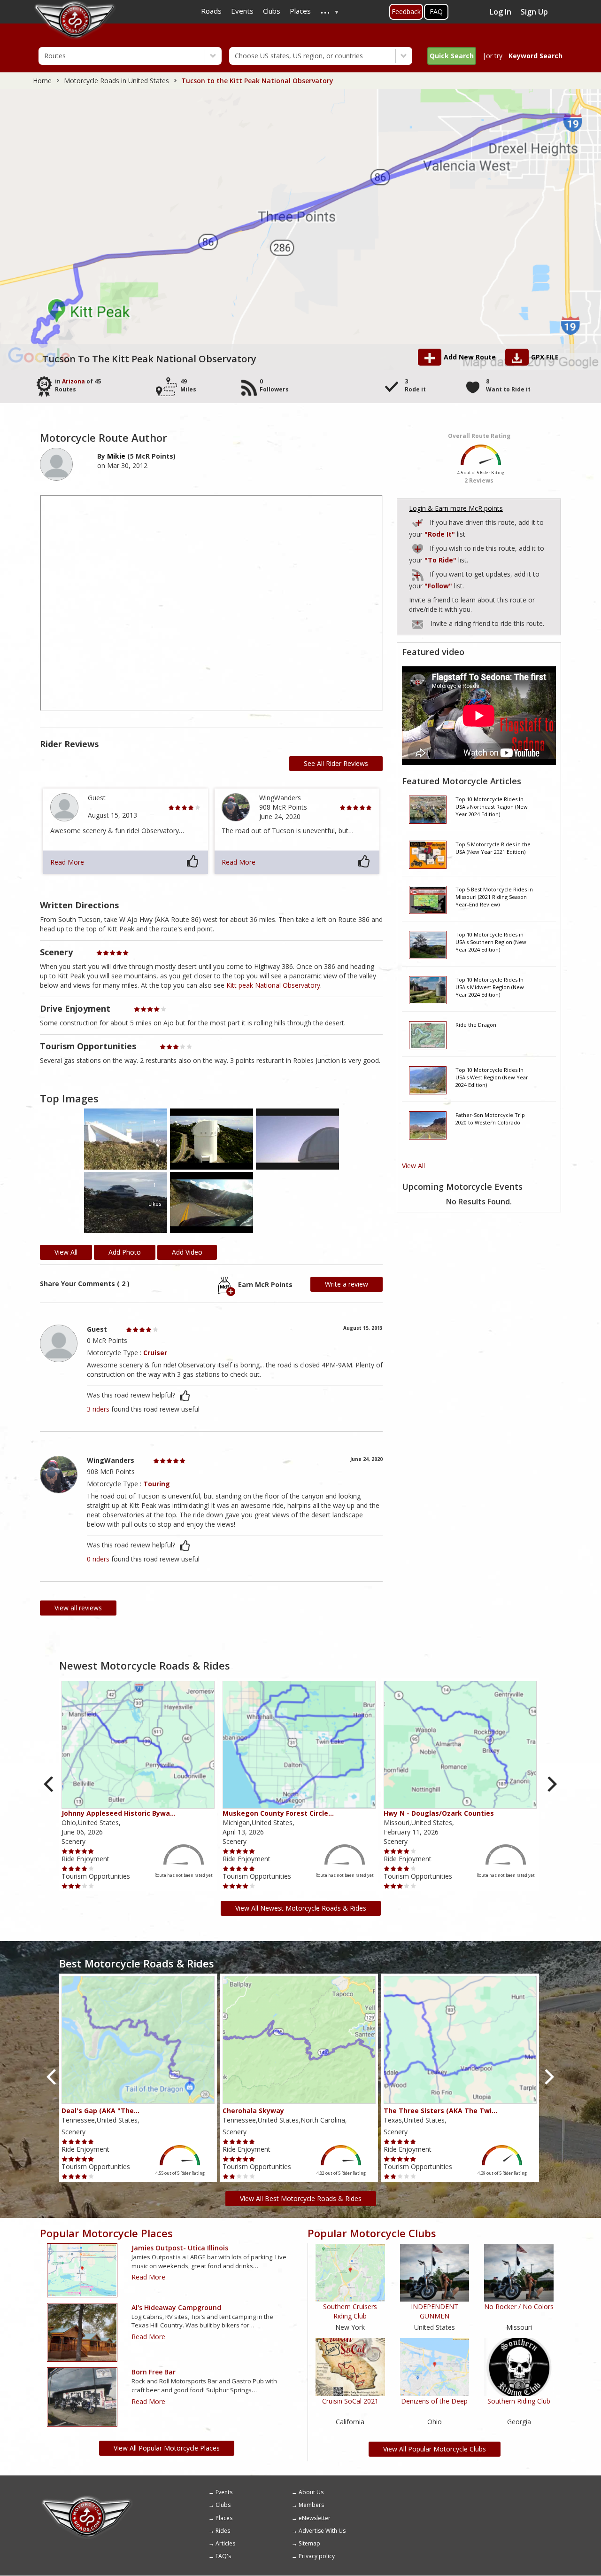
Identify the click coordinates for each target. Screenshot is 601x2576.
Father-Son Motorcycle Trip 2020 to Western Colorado (490, 1119)
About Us (311, 2492)
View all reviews (78, 1608)
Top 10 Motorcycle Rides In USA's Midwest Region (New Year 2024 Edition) (490, 987)
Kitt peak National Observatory (273, 985)
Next (551, 1784)
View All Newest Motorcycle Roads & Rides (301, 1908)
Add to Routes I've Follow (418, 573)
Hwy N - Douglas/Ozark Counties (439, 1813)
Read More (67, 862)
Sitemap (309, 2543)
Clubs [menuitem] (272, 11)
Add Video (187, 1252)
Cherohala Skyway (253, 2111)
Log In (501, 12)
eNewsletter (315, 2518)
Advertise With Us (322, 2531)
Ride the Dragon (476, 1025)
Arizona (73, 381)
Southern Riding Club (519, 2401)
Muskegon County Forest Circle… (278, 1813)
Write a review (347, 1284)
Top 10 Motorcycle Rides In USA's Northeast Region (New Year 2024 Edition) (492, 806)
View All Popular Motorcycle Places (167, 2448)
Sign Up (534, 12)
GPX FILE (545, 357)
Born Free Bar (154, 2372)
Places (224, 2518)
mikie (116, 456)
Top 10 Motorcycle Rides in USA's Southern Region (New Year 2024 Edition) (491, 942)
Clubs (223, 2505)
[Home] (87, 2499)
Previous (50, 1784)
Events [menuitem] (242, 11)
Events (224, 2492)
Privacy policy (317, 2556)
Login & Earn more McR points (456, 508)
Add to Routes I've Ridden (418, 521)
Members (311, 2505)
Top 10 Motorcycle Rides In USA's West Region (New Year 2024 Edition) (492, 1077)
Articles (225, 2543)
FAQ (436, 12)
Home (42, 81)
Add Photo (125, 1252)
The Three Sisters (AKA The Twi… (440, 2111)
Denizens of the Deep (434, 2401)
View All (413, 1166)
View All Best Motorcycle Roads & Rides (301, 2198)
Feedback (406, 12)
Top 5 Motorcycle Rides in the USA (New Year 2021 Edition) (493, 848)
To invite (417, 624)
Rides (223, 2531)
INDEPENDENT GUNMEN (435, 2311)
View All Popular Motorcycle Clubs (435, 2449)
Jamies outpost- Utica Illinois (180, 2248)
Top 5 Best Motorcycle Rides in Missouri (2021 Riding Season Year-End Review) (494, 897)
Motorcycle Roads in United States (116, 81)
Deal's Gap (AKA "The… (100, 2111)
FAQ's (223, 2556)
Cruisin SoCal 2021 (350, 2401)
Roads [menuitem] (211, 11)
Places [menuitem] (300, 11)
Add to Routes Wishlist (418, 547)
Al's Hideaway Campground (176, 2307)
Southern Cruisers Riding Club (350, 2311)
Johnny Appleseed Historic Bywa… (119, 1813)
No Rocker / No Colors (519, 2307)
